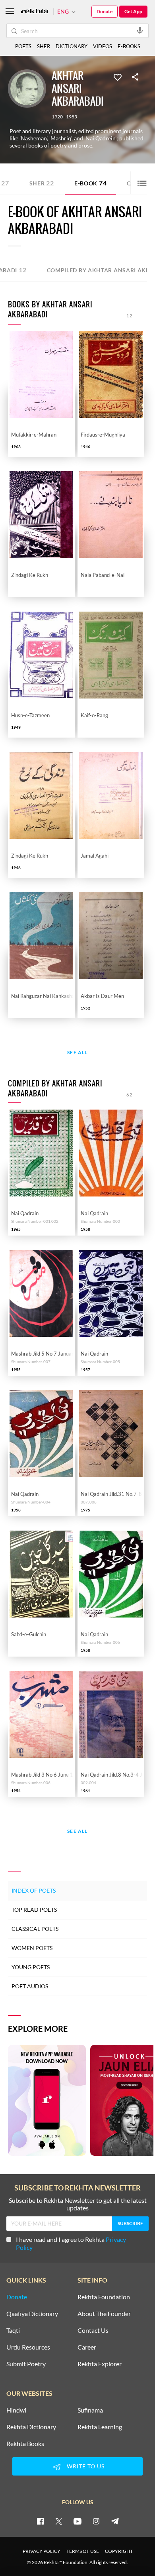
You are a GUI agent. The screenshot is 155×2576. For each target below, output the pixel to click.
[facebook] (40, 2521)
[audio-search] (140, 30)
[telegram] (115, 2521)
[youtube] (77, 2521)
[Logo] (35, 12)
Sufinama (90, 2410)
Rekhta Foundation (104, 2297)
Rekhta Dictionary (31, 2427)
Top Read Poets (34, 1910)
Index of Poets (34, 1890)
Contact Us (93, 2330)
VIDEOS (103, 46)
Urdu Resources (28, 2347)
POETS (23, 46)
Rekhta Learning (100, 2427)
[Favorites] (118, 77)
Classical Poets (35, 1929)
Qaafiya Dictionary (32, 2314)
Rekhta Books (25, 2444)
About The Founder (104, 2314)
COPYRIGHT (119, 2551)
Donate (105, 11)
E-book (91, 183)
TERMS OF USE (83, 2551)
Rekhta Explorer (100, 2364)
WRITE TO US (86, 2466)
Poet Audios (30, 1986)
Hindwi (16, 2410)
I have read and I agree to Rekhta (71, 2243)
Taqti (13, 2330)
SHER (44, 46)
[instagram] (96, 2521)
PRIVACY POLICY (42, 2551)
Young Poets (31, 1967)
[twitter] (59, 2521)
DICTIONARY (72, 46)
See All (77, 1053)
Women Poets (32, 1948)
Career (87, 2347)
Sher (42, 183)
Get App (133, 11)
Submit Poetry (26, 2364)
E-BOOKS (129, 46)
